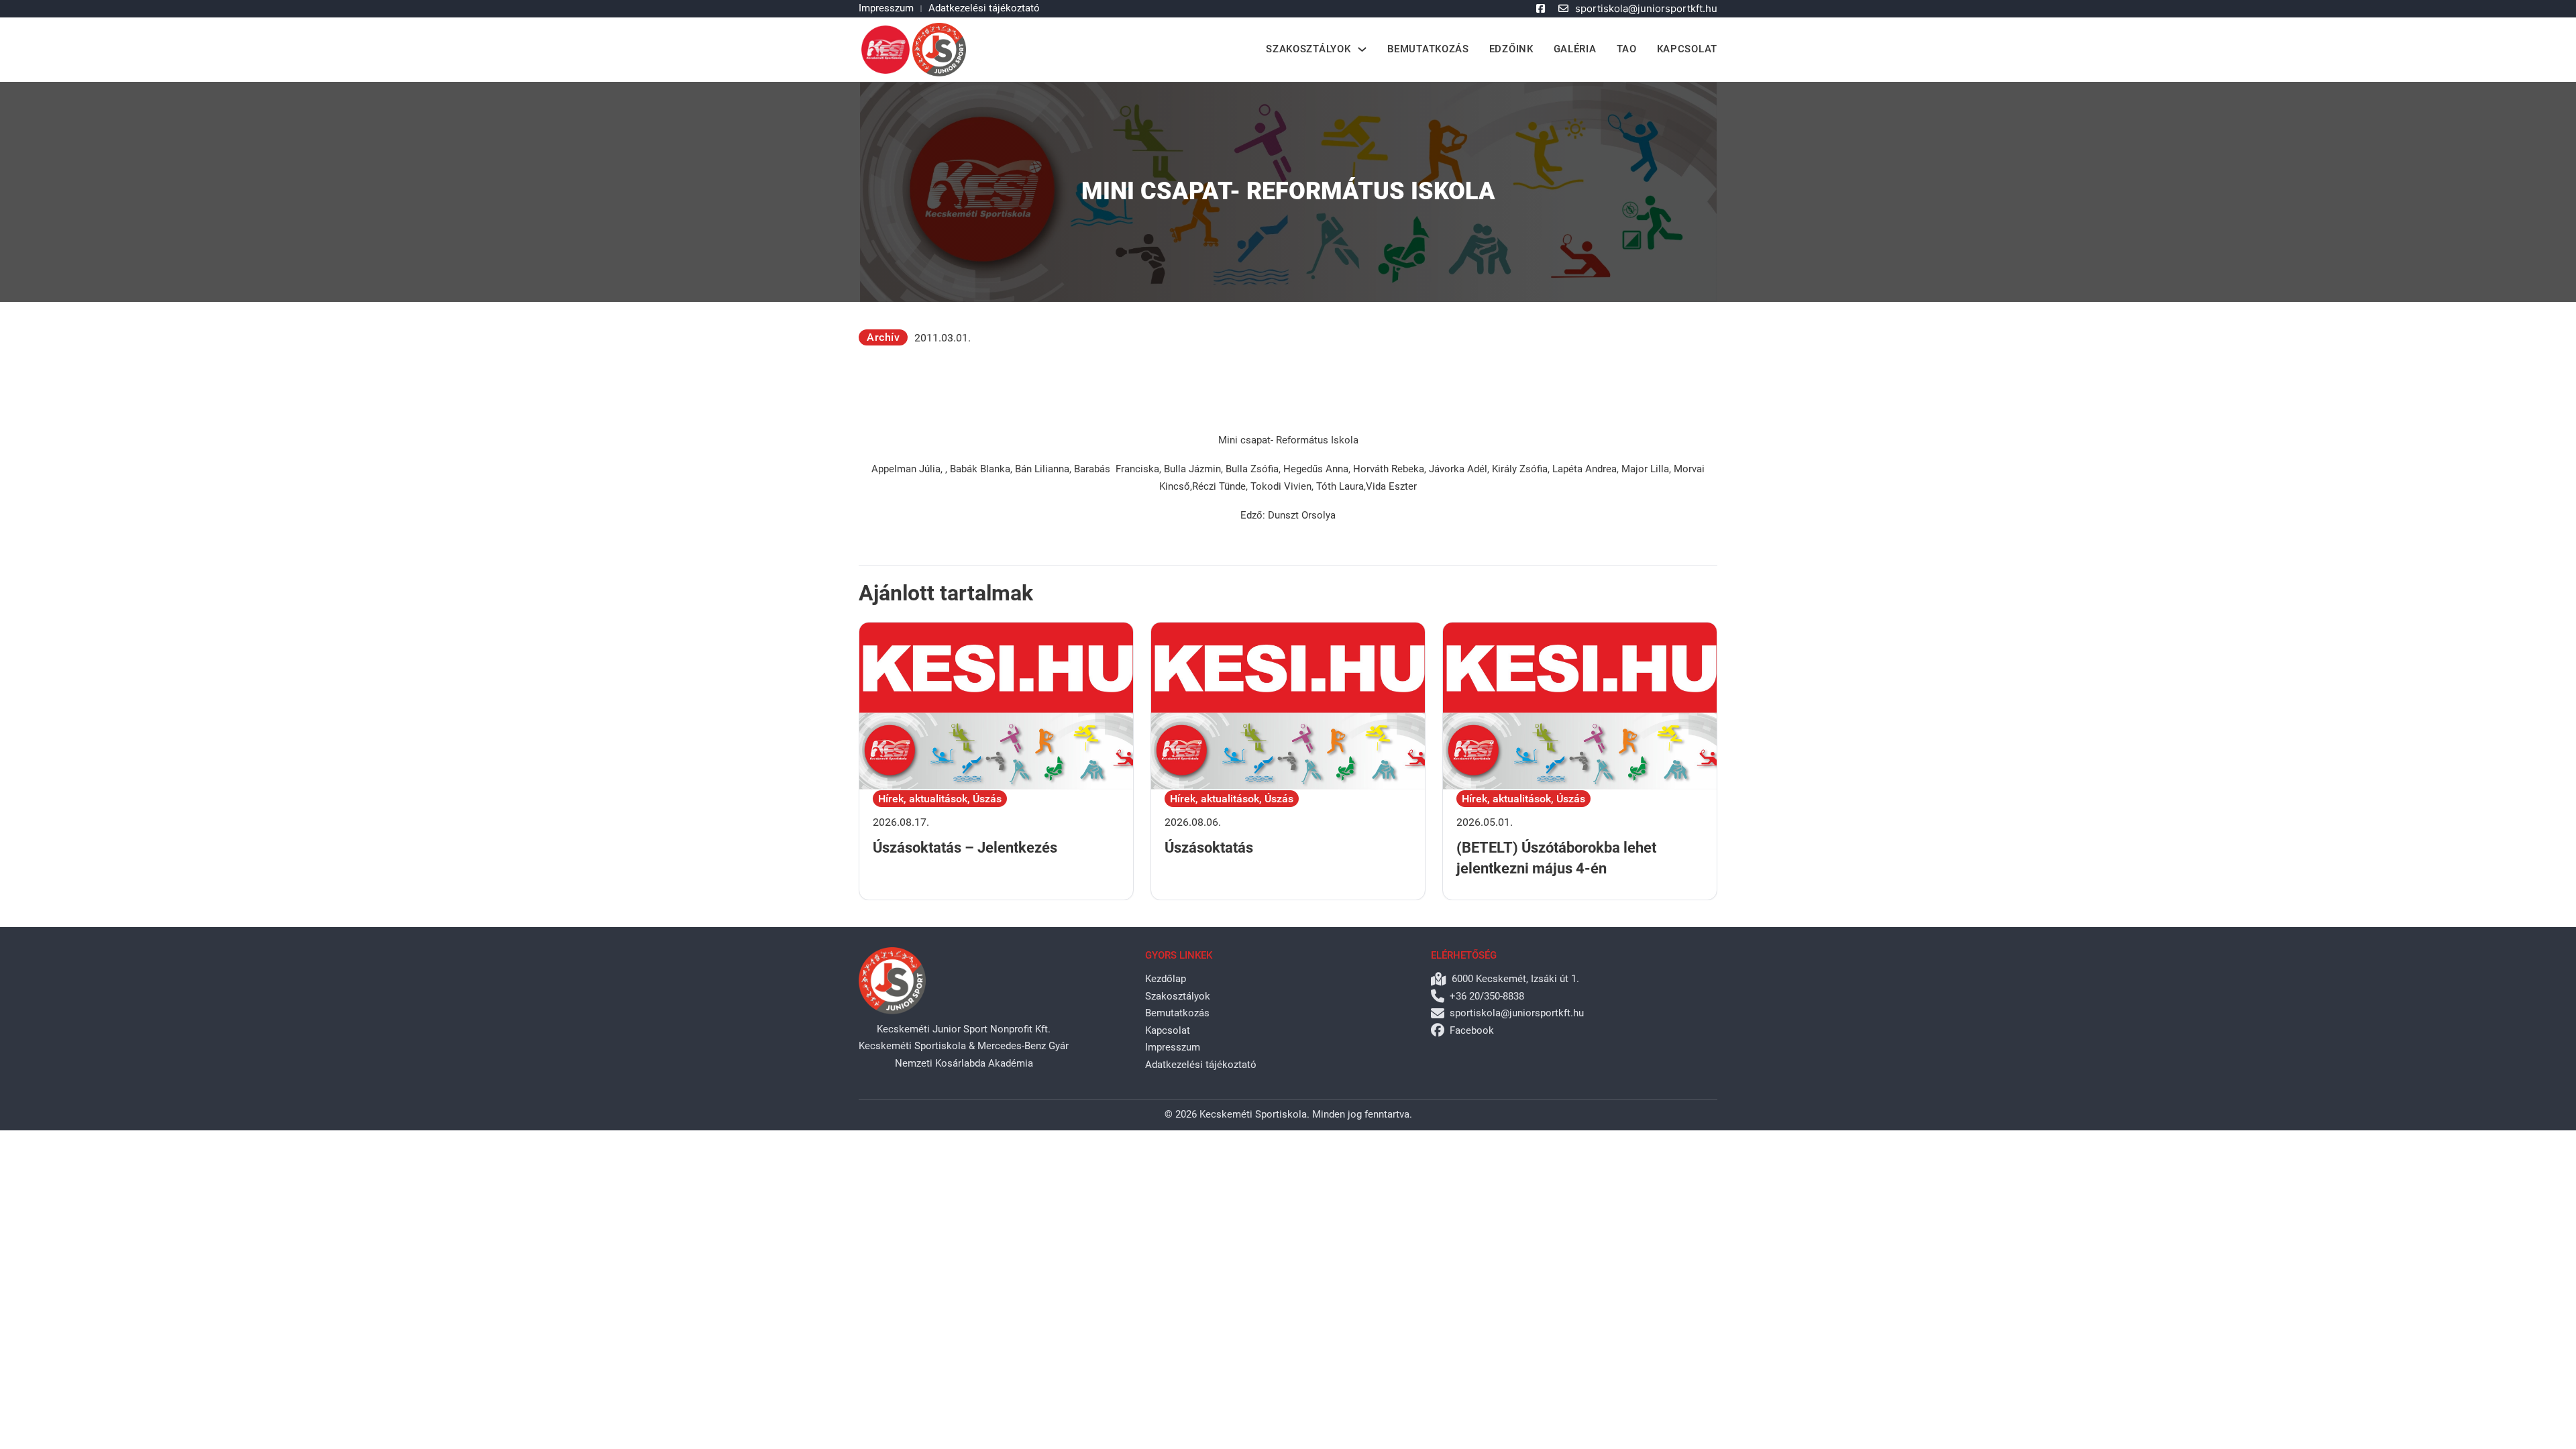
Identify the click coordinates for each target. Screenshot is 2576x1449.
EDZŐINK (1511, 49)
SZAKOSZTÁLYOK (1308, 49)
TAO (1627, 49)
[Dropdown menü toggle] (1362, 49)
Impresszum (886, 8)
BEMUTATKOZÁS (1428, 49)
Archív (883, 337)
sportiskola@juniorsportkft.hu (1646, 8)
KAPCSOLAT (1687, 49)
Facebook (1472, 1030)
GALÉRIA (1575, 49)
